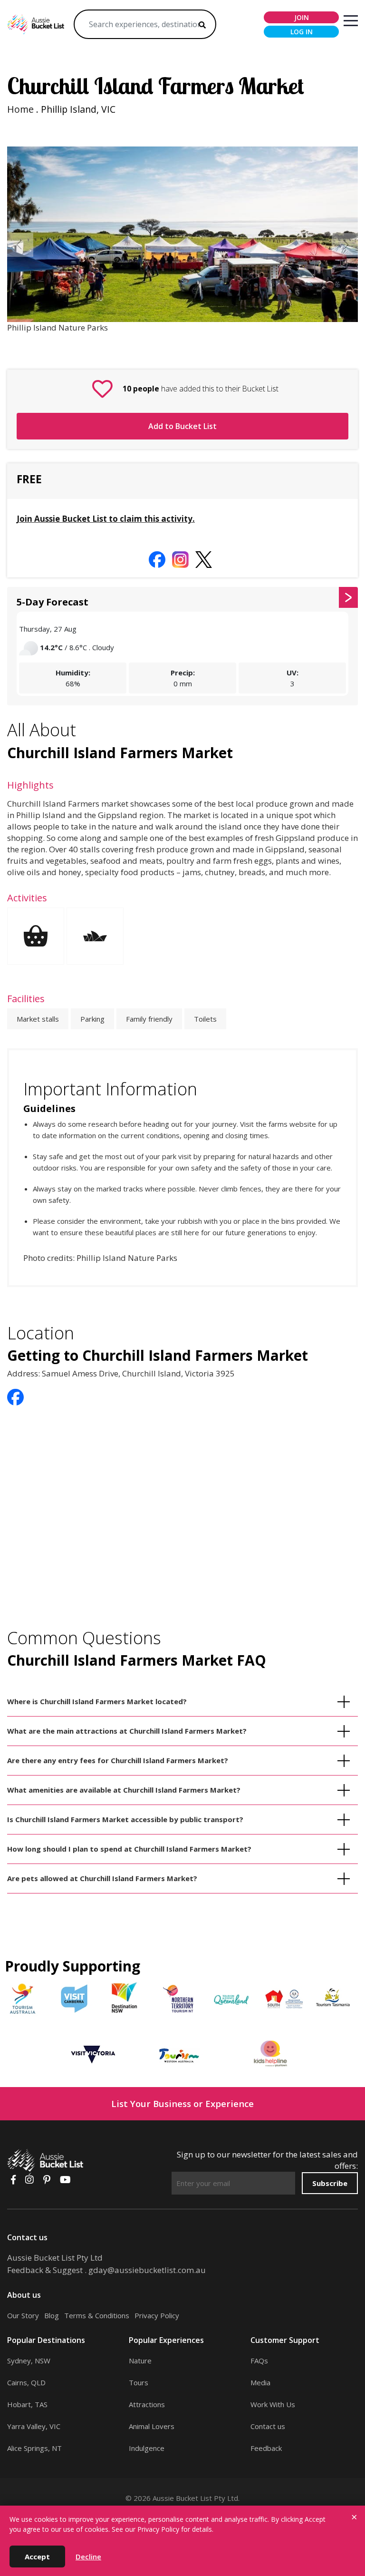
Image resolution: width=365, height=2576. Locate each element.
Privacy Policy (157, 2315)
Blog (52, 2315)
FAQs (259, 2361)
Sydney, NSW (29, 2361)
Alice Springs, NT (34, 2448)
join (302, 17)
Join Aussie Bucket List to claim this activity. (106, 519)
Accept (37, 2556)
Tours (139, 2382)
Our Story (23, 2315)
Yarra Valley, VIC (34, 2426)
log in (302, 32)
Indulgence (147, 2448)
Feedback (266, 2448)
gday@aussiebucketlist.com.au (147, 2270)
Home (20, 109)
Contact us (268, 2426)
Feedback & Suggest (45, 2270)
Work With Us (273, 2404)
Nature (140, 2361)
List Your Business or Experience (182, 2103)
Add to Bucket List (182, 426)
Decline (88, 2556)
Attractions (147, 2404)
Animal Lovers (152, 2426)
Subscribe (330, 2183)
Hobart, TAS (27, 2404)
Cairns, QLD (26, 2382)
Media (260, 2382)
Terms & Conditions (97, 2315)
